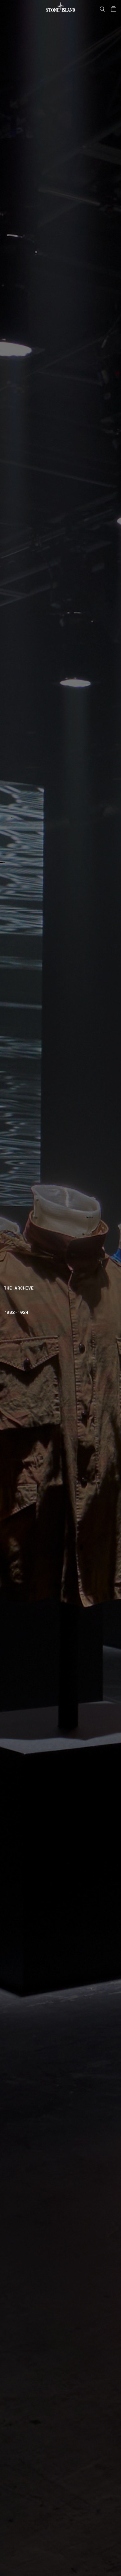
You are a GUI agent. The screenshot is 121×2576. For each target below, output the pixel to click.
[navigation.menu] (7, 8)
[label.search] (102, 9)
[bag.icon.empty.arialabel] (114, 9)
